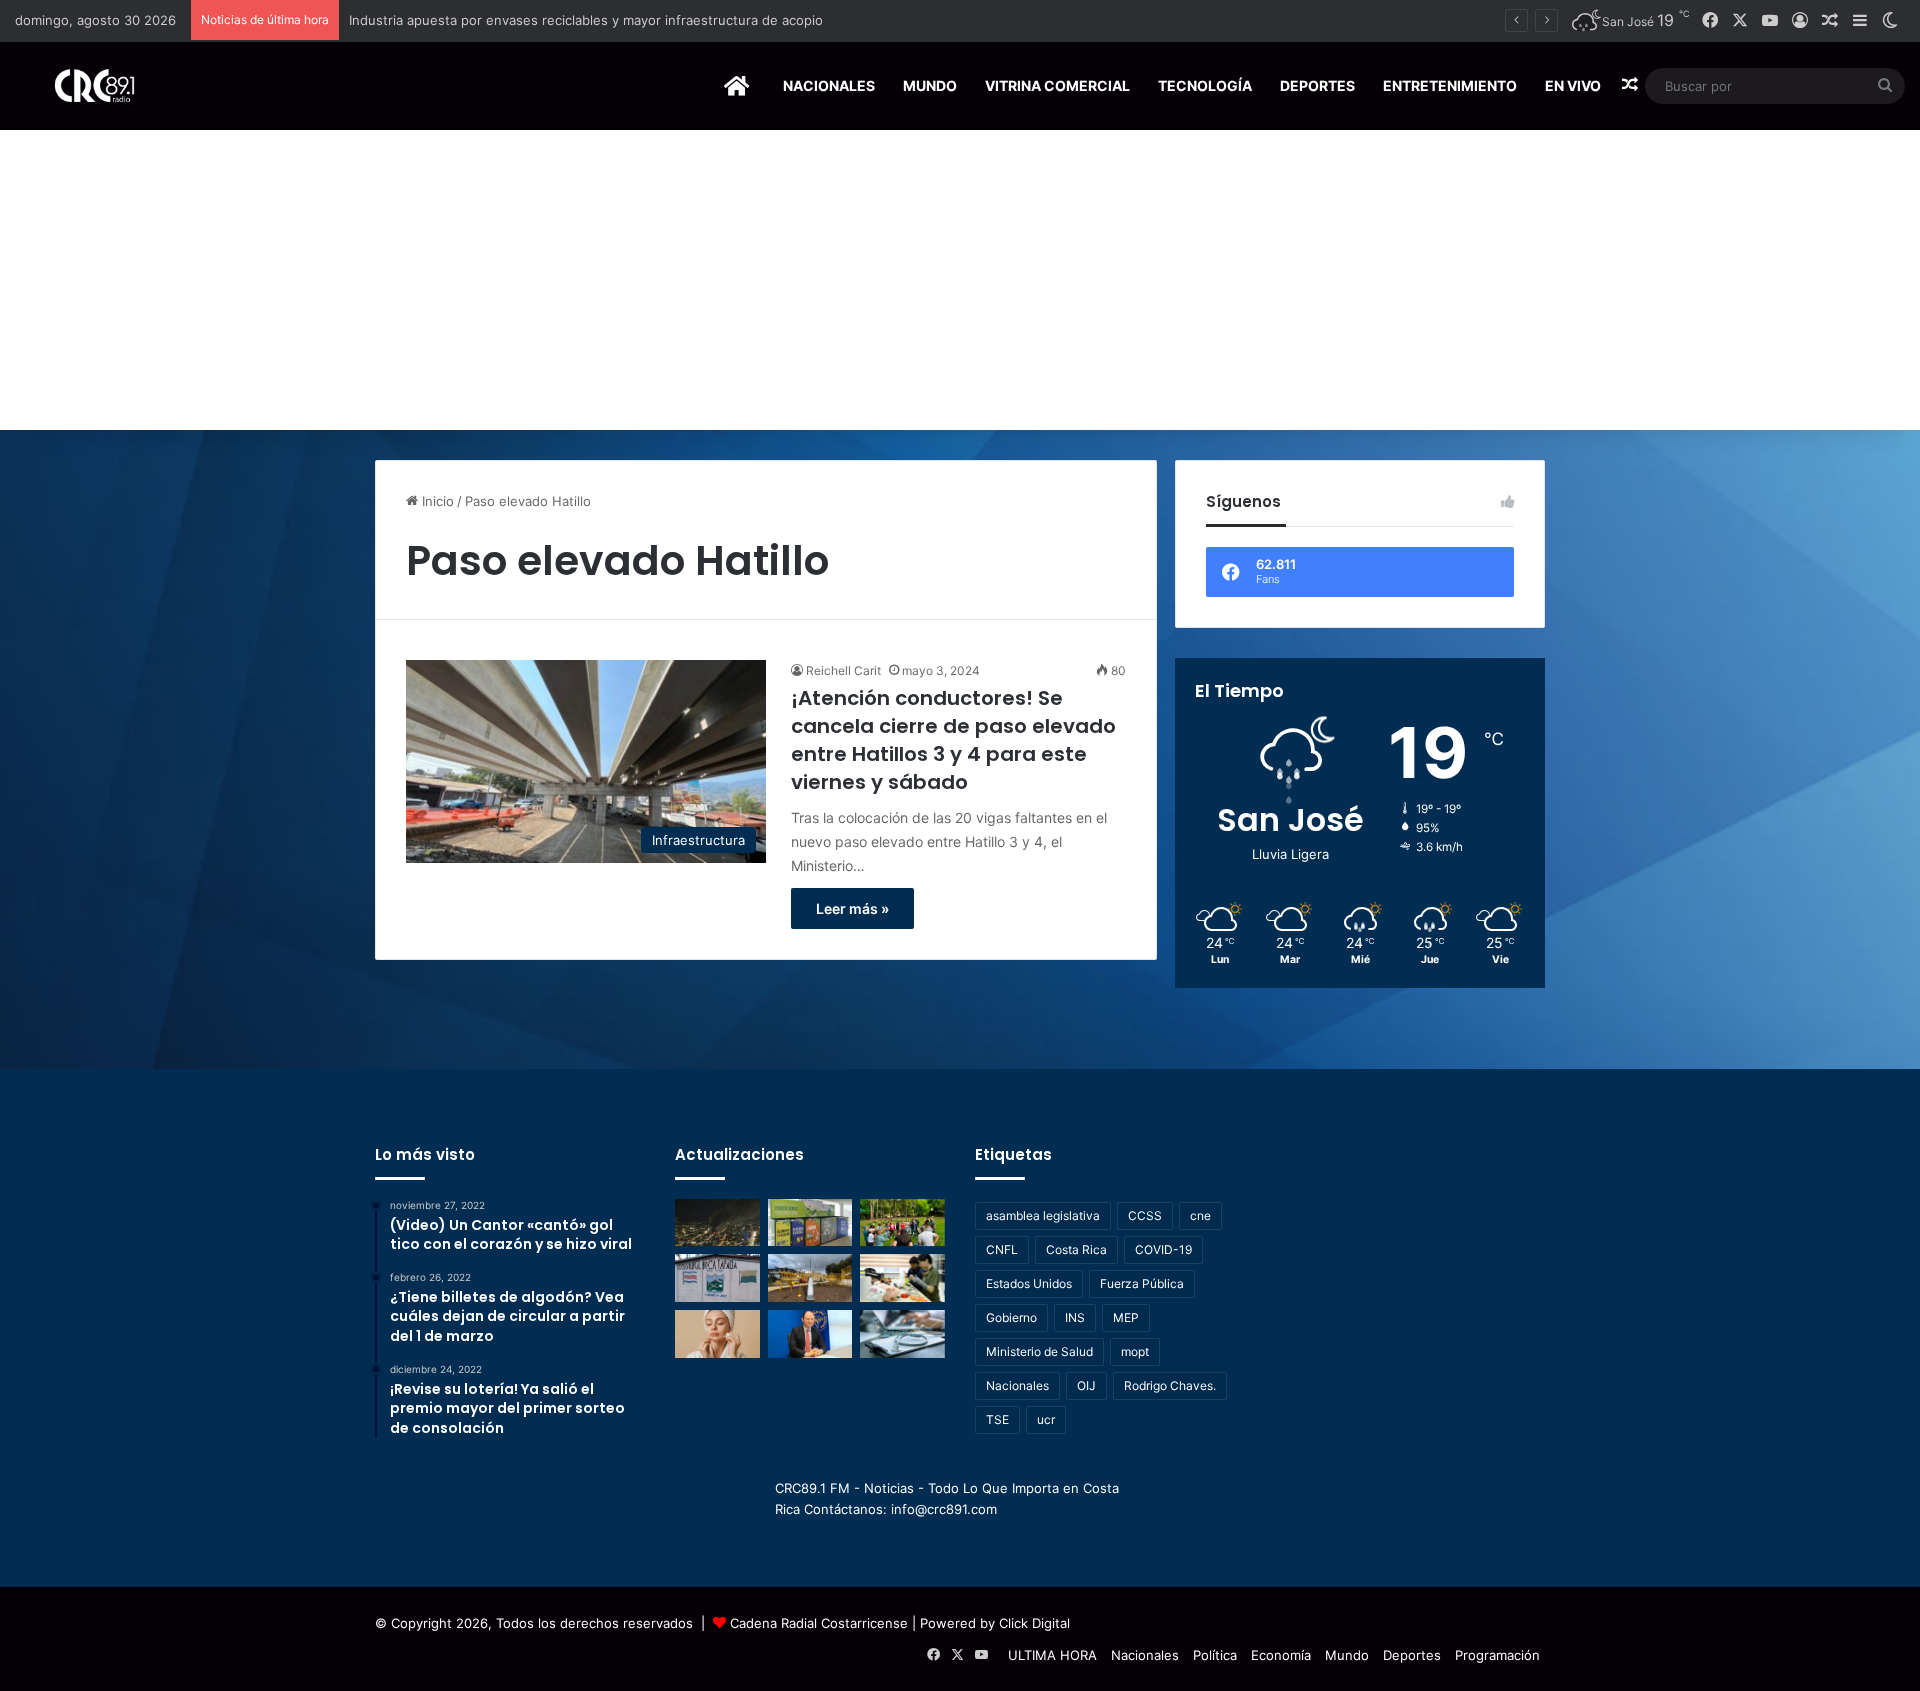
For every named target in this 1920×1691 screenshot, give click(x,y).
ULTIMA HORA (1052, 1655)
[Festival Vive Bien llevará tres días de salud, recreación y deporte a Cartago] (902, 1223)
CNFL (1002, 1249)
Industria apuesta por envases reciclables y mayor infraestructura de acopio (586, 20)
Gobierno (1011, 1317)
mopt (1135, 1351)
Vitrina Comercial (1057, 85)
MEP (1126, 1317)
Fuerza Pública (1142, 1283)
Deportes (1317, 85)
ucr (1046, 1419)
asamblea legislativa (1043, 1215)
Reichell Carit (843, 670)
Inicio (436, 501)
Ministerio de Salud (1039, 1351)
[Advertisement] (960, 280)
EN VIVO (1573, 85)
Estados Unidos (1029, 1283)
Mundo (930, 85)
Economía (1281, 1655)
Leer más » (852, 908)
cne (1200, 1215)
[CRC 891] (83, 85)
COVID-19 (1163, 1249)
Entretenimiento (1450, 85)
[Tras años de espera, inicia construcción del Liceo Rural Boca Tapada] (717, 1278)
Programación (1497, 1655)
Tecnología (1205, 85)
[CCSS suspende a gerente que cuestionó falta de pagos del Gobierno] (810, 1334)
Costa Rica (1076, 1249)
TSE (997, 1419)
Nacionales (829, 85)
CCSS (1145, 1215)
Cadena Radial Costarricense (819, 1623)
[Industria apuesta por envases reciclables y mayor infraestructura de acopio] (810, 1223)
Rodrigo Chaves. (1170, 1385)
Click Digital (1034, 1623)
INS (1075, 1317)
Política (1215, 1655)
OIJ (1086, 1385)
